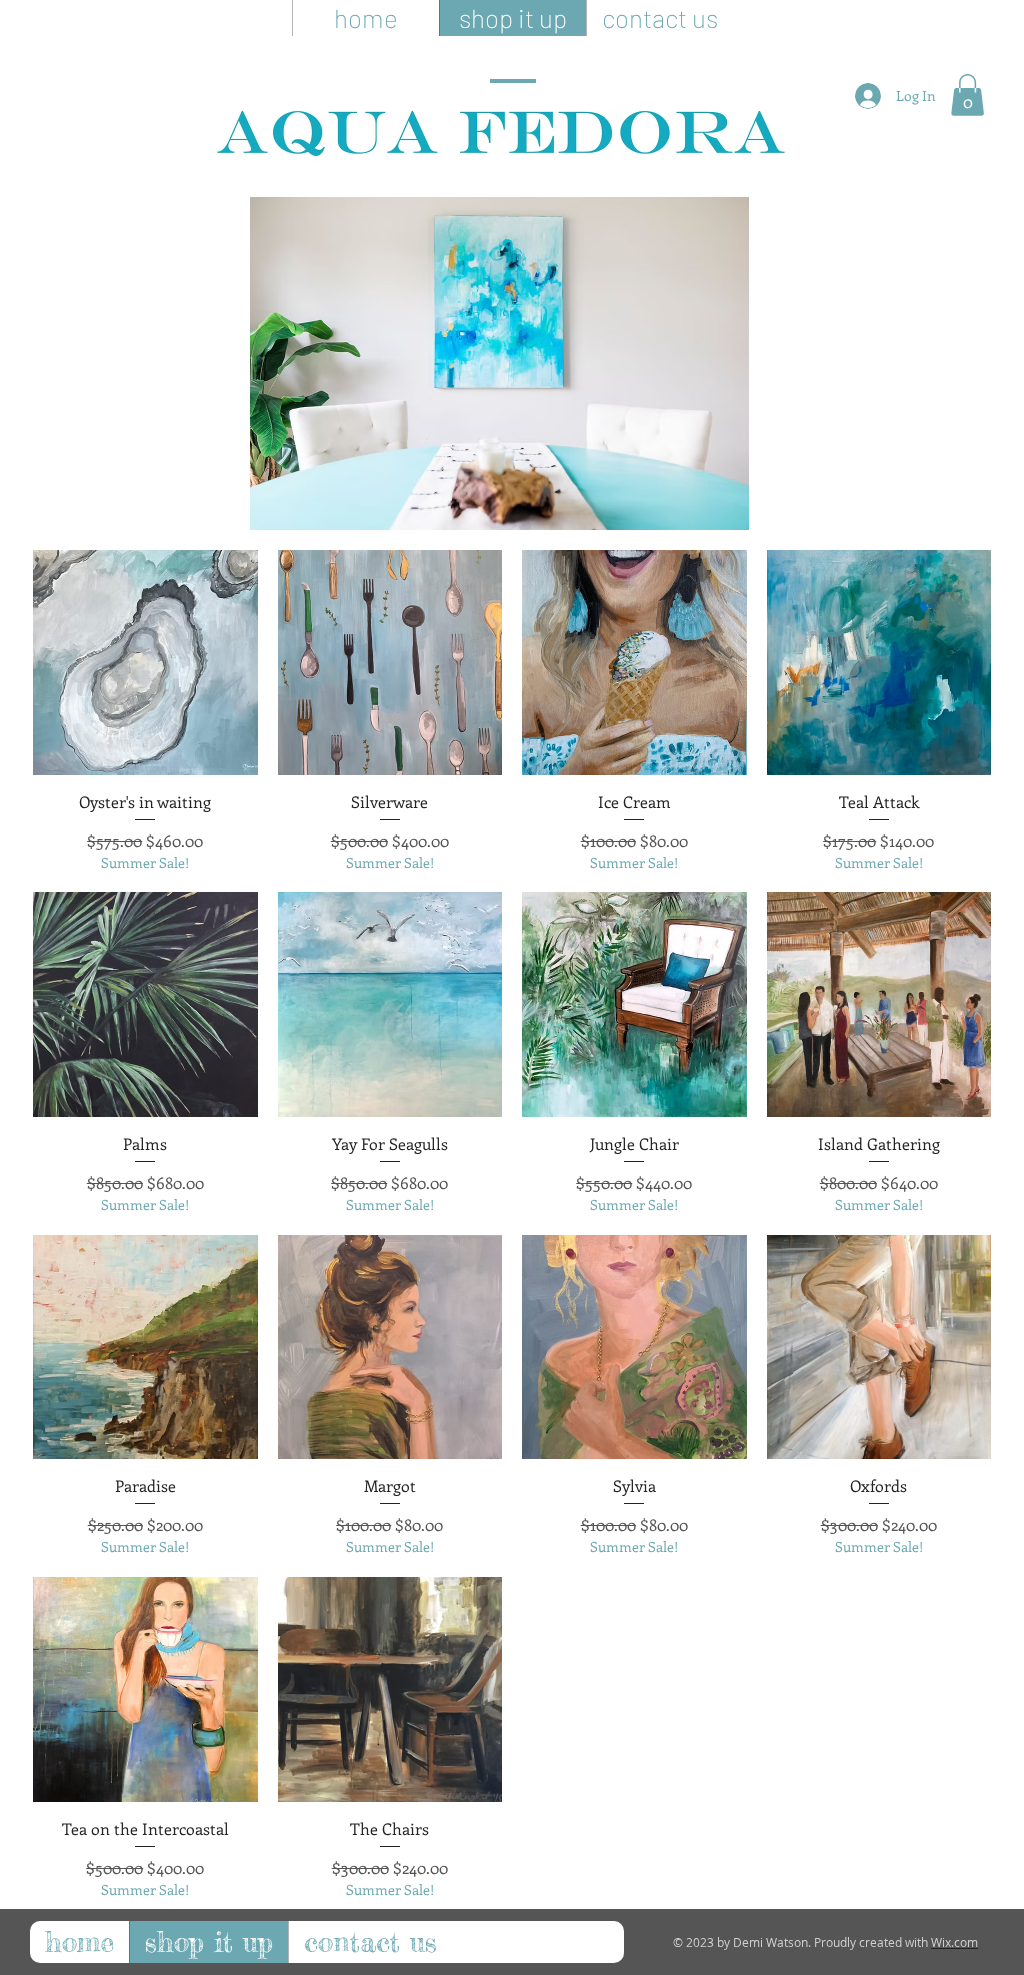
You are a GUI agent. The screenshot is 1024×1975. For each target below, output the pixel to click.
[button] (967, 95)
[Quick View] (145, 662)
